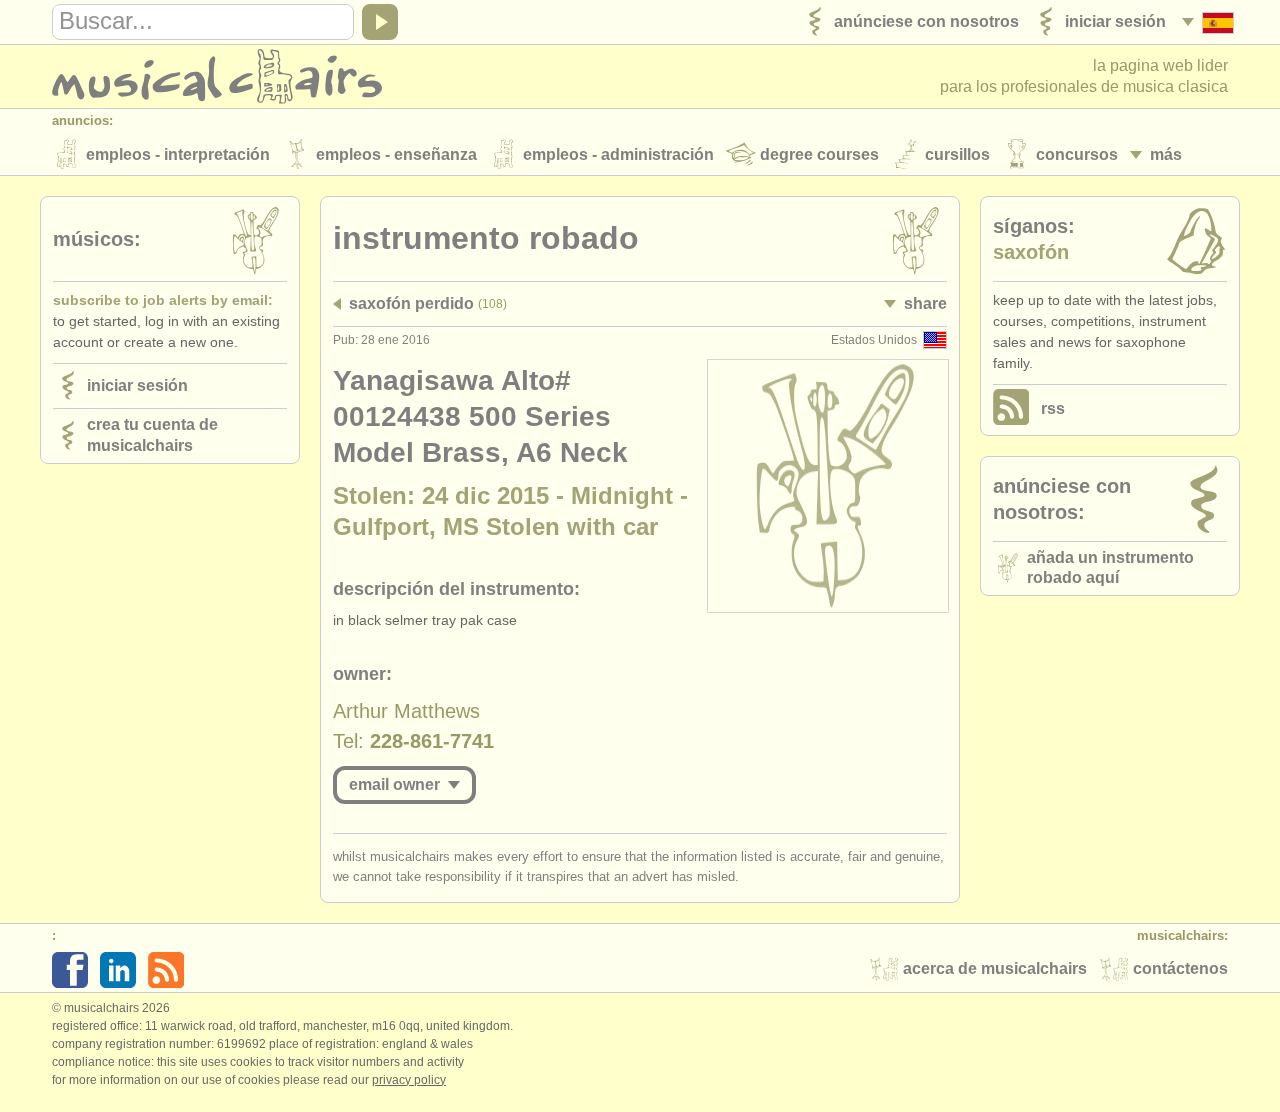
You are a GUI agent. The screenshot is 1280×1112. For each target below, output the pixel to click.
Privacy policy (409, 1080)
